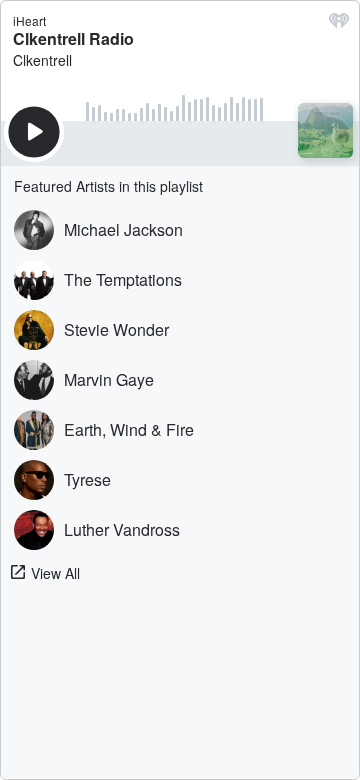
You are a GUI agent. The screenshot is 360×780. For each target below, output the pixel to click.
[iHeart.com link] (339, 25)
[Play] (34, 132)
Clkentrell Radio (73, 38)
